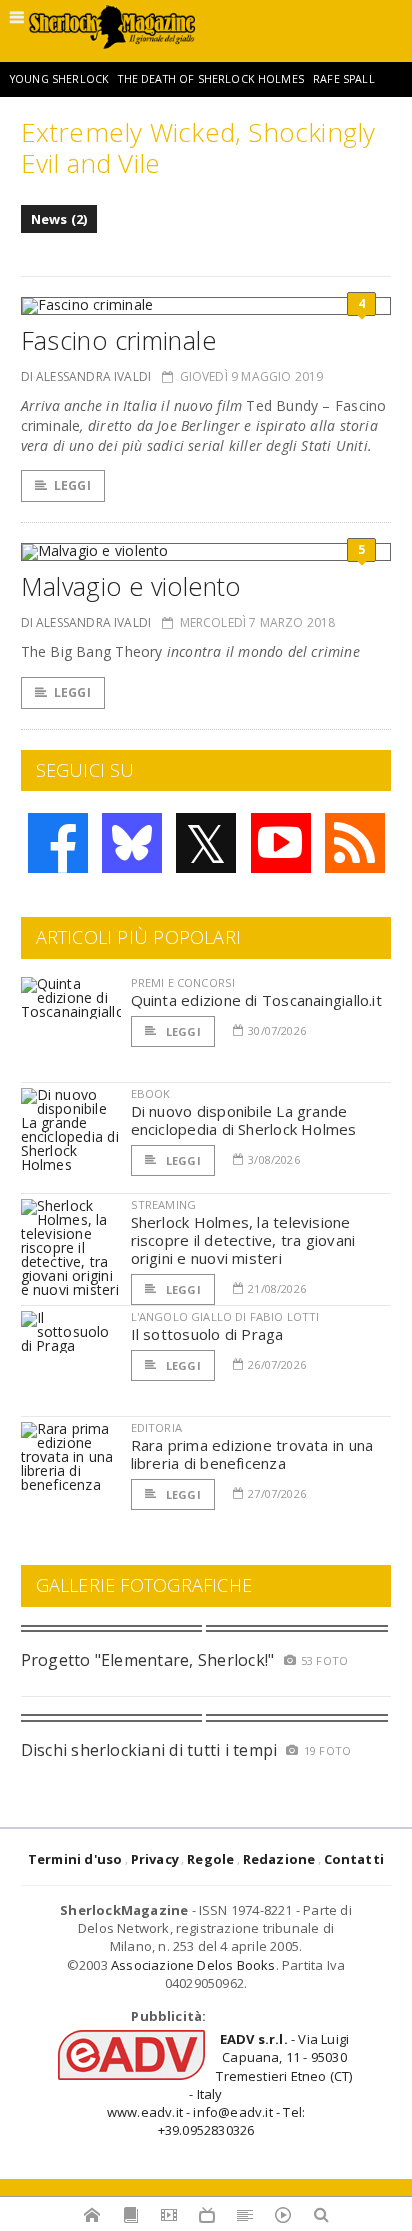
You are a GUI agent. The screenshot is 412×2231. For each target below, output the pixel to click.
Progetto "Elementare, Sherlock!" (148, 1660)
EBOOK (151, 1093)
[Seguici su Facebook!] (58, 843)
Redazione (279, 1859)
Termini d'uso (75, 1859)
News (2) (59, 219)
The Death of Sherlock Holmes (210, 79)
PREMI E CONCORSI (183, 982)
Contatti (354, 1859)
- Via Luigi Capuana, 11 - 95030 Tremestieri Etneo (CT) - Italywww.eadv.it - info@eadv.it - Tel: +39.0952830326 (230, 2084)
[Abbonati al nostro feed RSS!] (355, 843)
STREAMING (164, 1204)
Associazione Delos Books (193, 1965)
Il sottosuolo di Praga (207, 1334)
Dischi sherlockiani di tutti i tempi (149, 1750)
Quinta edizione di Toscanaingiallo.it (256, 1000)
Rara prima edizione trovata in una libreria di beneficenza (252, 1454)
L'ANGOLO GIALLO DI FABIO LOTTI (225, 1316)
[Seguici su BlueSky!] (132, 843)
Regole (210, 1859)
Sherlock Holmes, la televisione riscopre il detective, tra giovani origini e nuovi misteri (243, 1240)
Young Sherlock (59, 79)
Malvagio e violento (131, 586)
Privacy (155, 1859)
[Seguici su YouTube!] (281, 843)
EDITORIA (156, 1427)
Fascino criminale (118, 340)
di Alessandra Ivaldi (86, 376)
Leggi (72, 485)
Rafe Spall (344, 79)
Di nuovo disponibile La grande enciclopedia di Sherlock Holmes (244, 1120)
